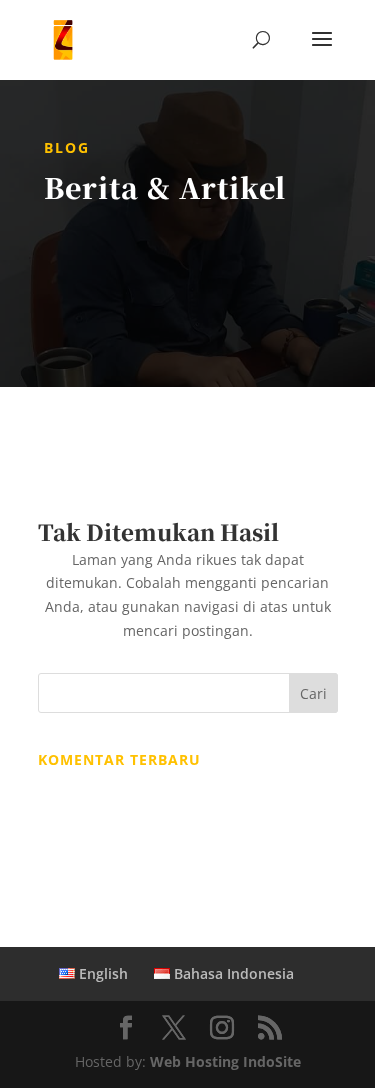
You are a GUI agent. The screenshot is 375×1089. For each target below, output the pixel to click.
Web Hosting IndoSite (225, 1061)
